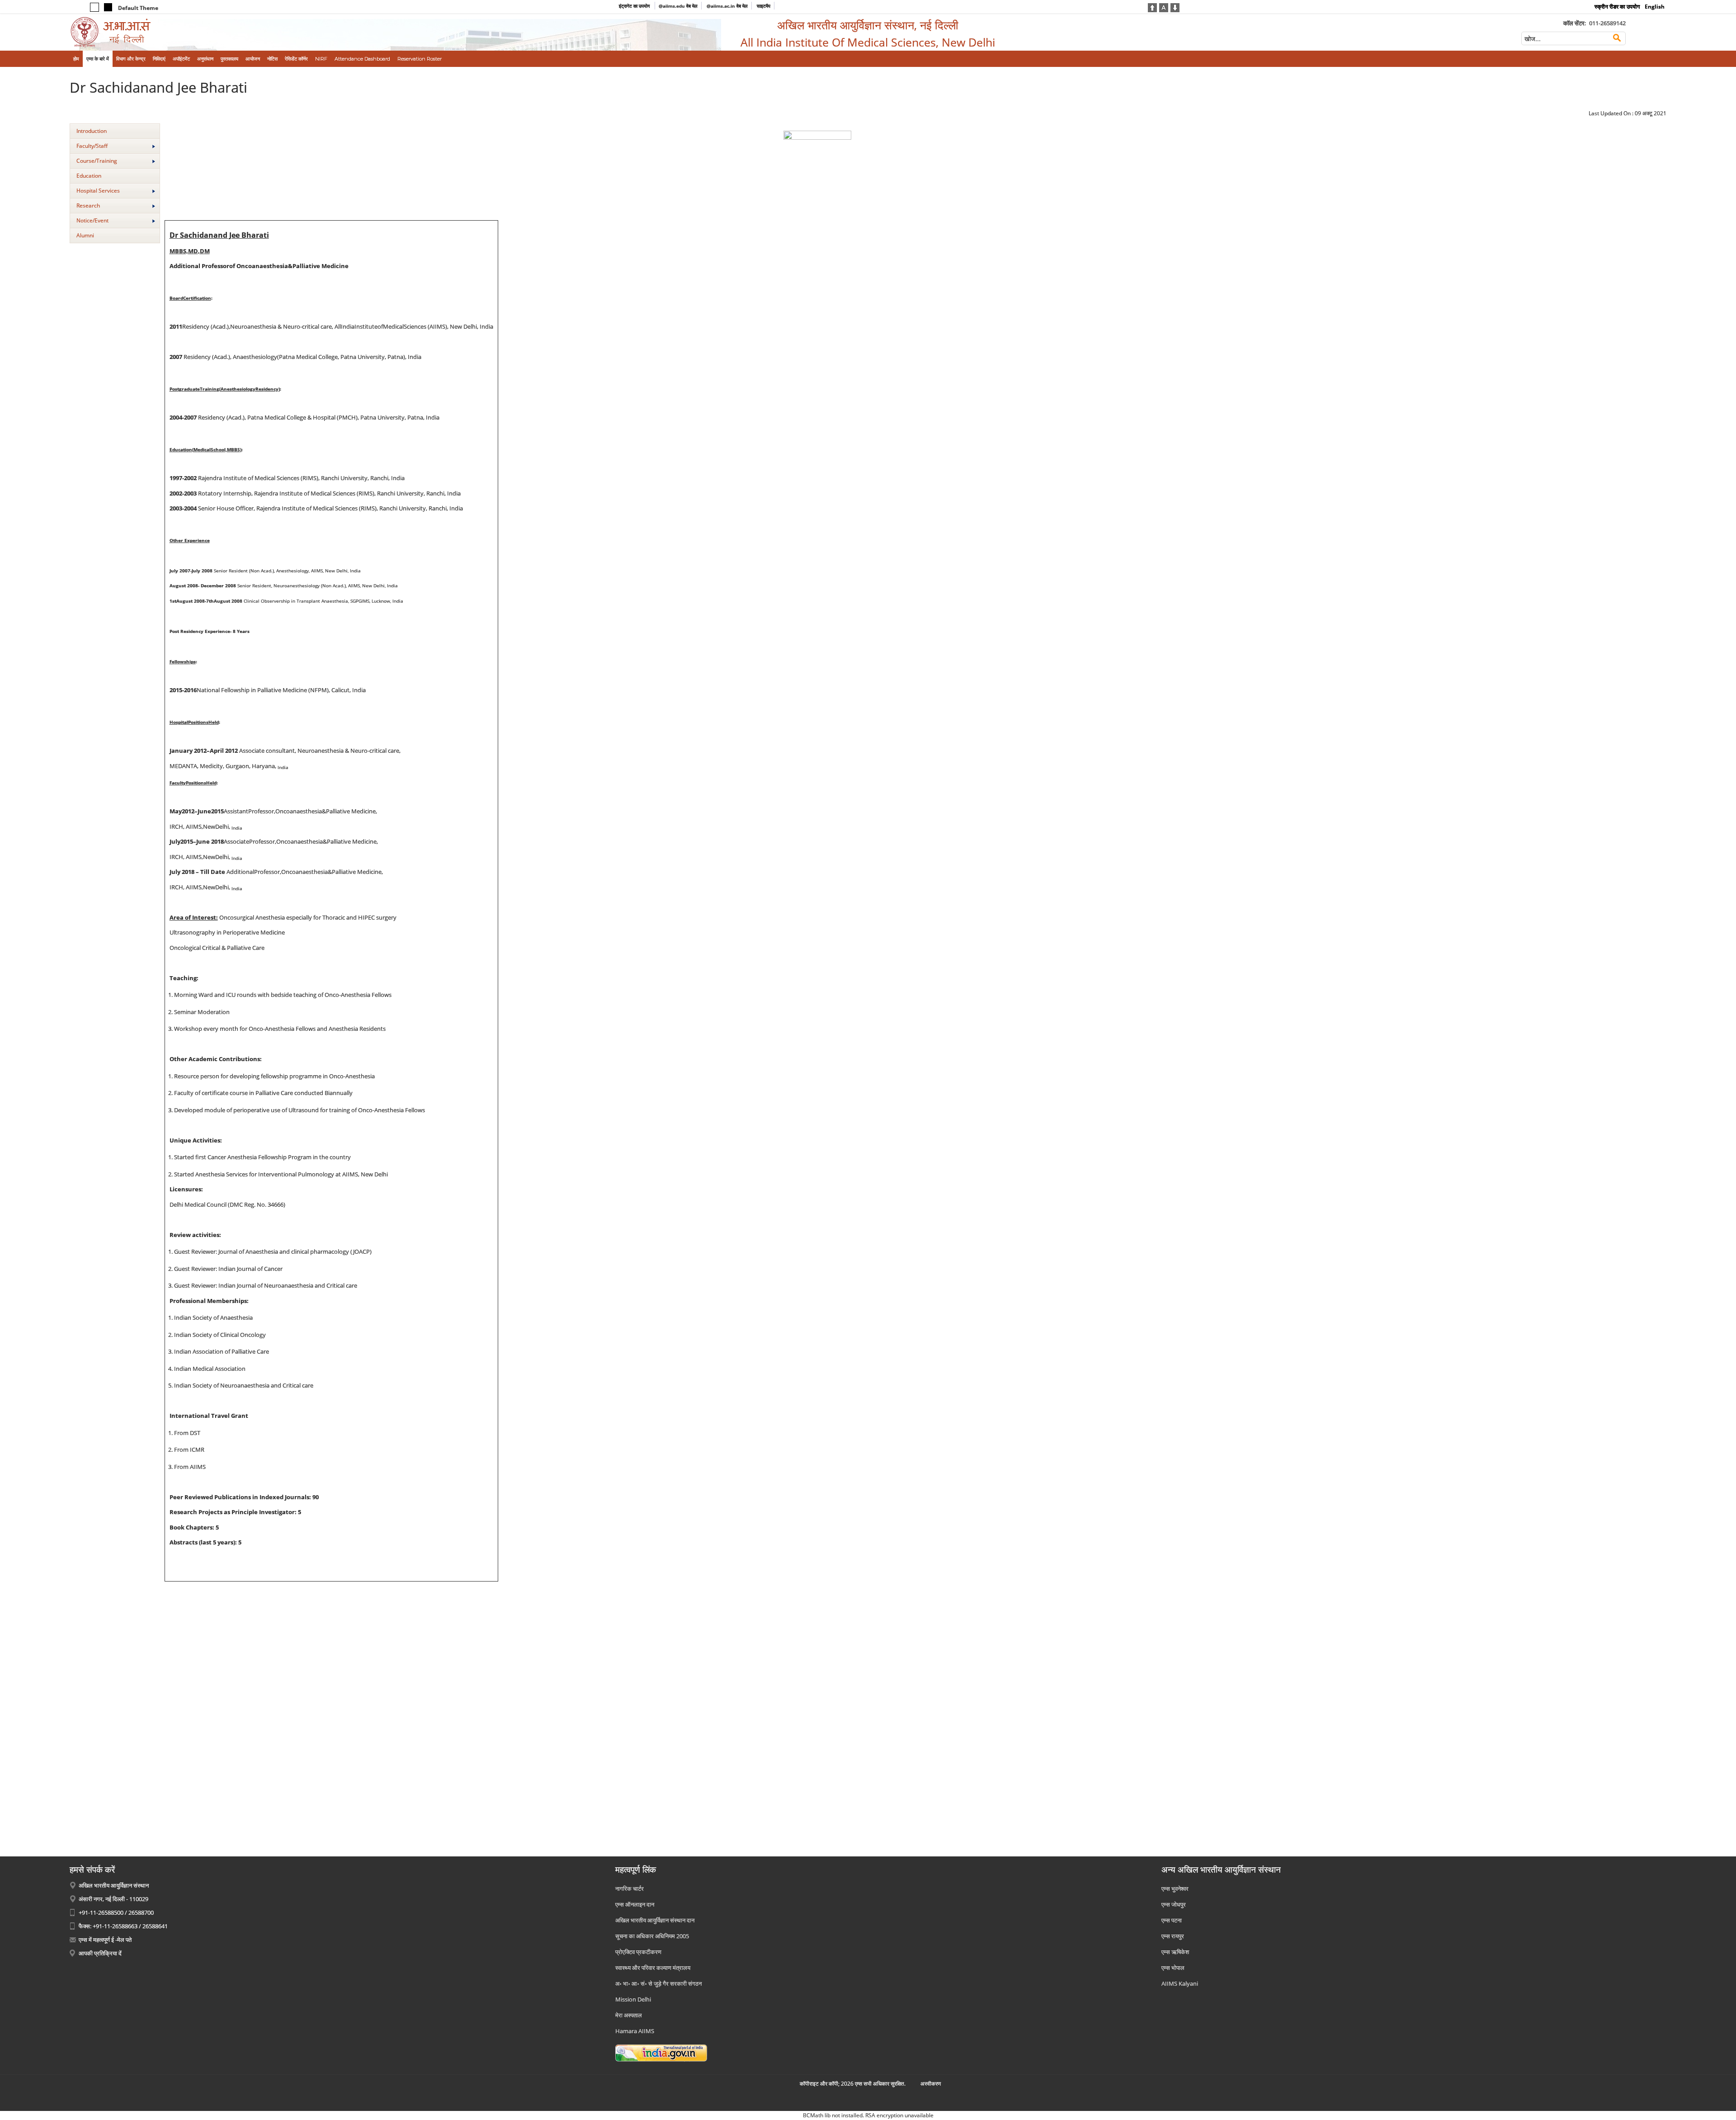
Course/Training (97, 161)
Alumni (85, 235)
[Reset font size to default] (1164, 7)
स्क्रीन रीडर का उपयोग (1617, 7)
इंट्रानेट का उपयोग (635, 6)
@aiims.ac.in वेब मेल (727, 6)
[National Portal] (661, 2052)
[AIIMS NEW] (254, 32)
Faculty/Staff (92, 146)
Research (88, 205)
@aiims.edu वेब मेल (678, 6)
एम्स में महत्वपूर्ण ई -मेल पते (105, 1940)
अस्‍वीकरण (931, 2084)
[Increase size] (1152, 7)
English (1655, 7)
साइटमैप (764, 6)
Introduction (92, 131)
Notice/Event (92, 220)
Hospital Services (98, 191)
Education (89, 176)
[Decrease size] (1175, 7)
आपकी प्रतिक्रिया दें (100, 1953)
